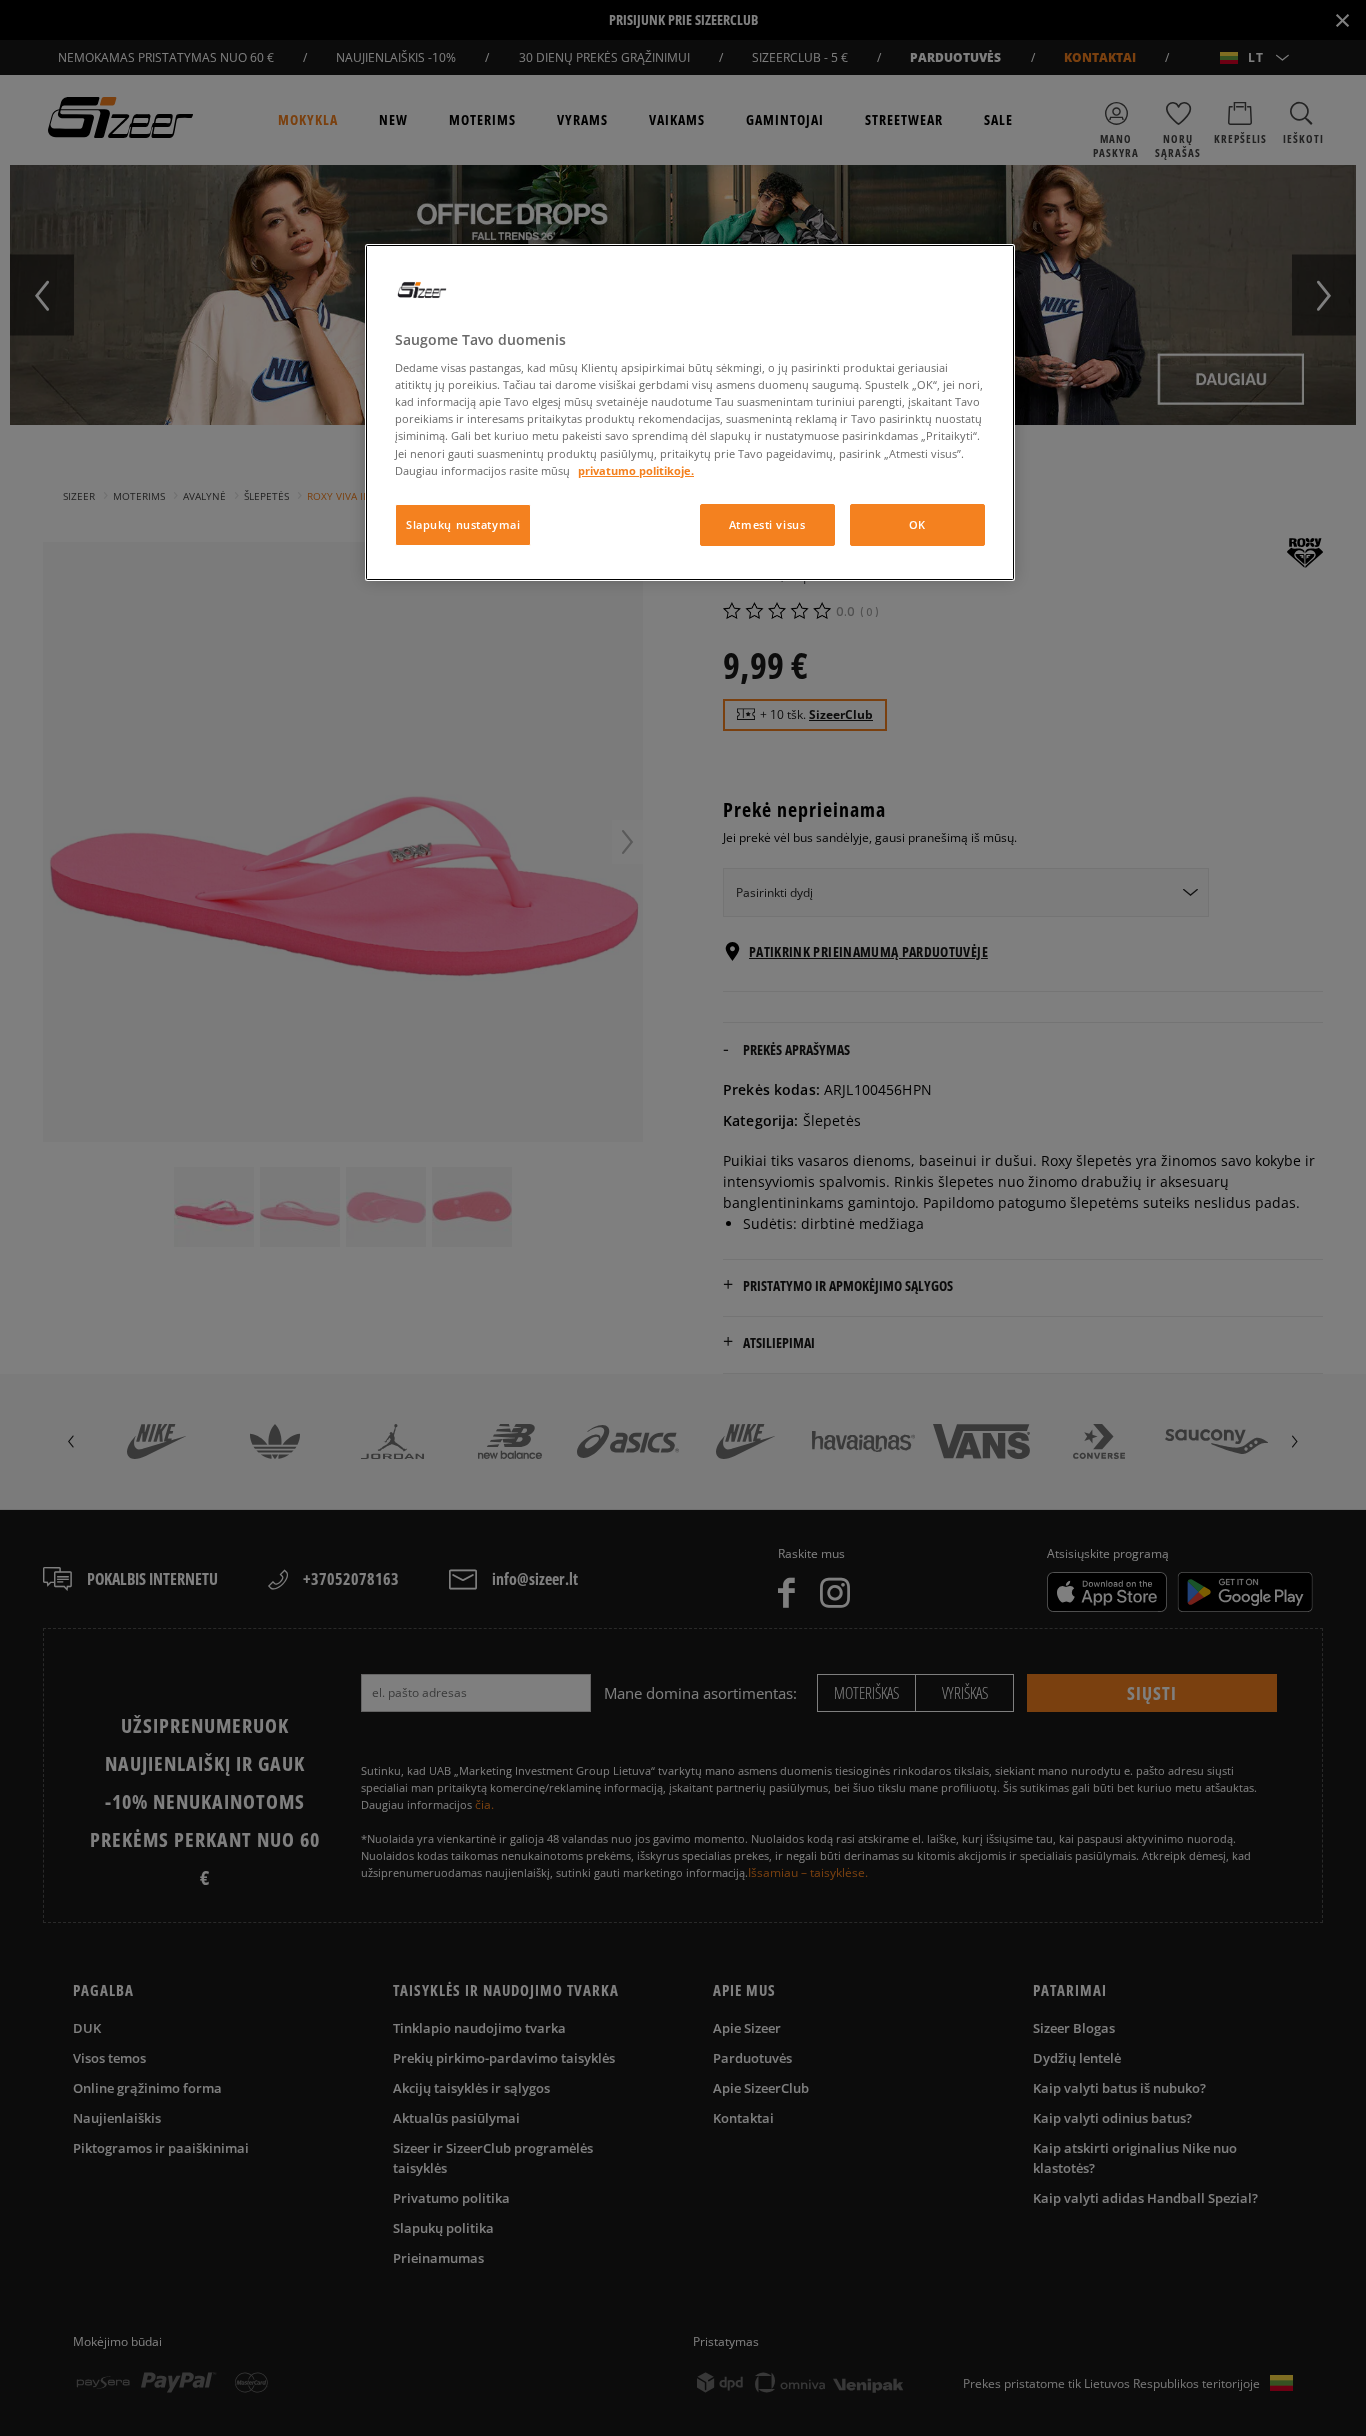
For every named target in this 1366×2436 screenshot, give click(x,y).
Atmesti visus (767, 524)
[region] (690, 412)
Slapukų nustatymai (463, 524)
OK (917, 524)
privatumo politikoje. (636, 470)
